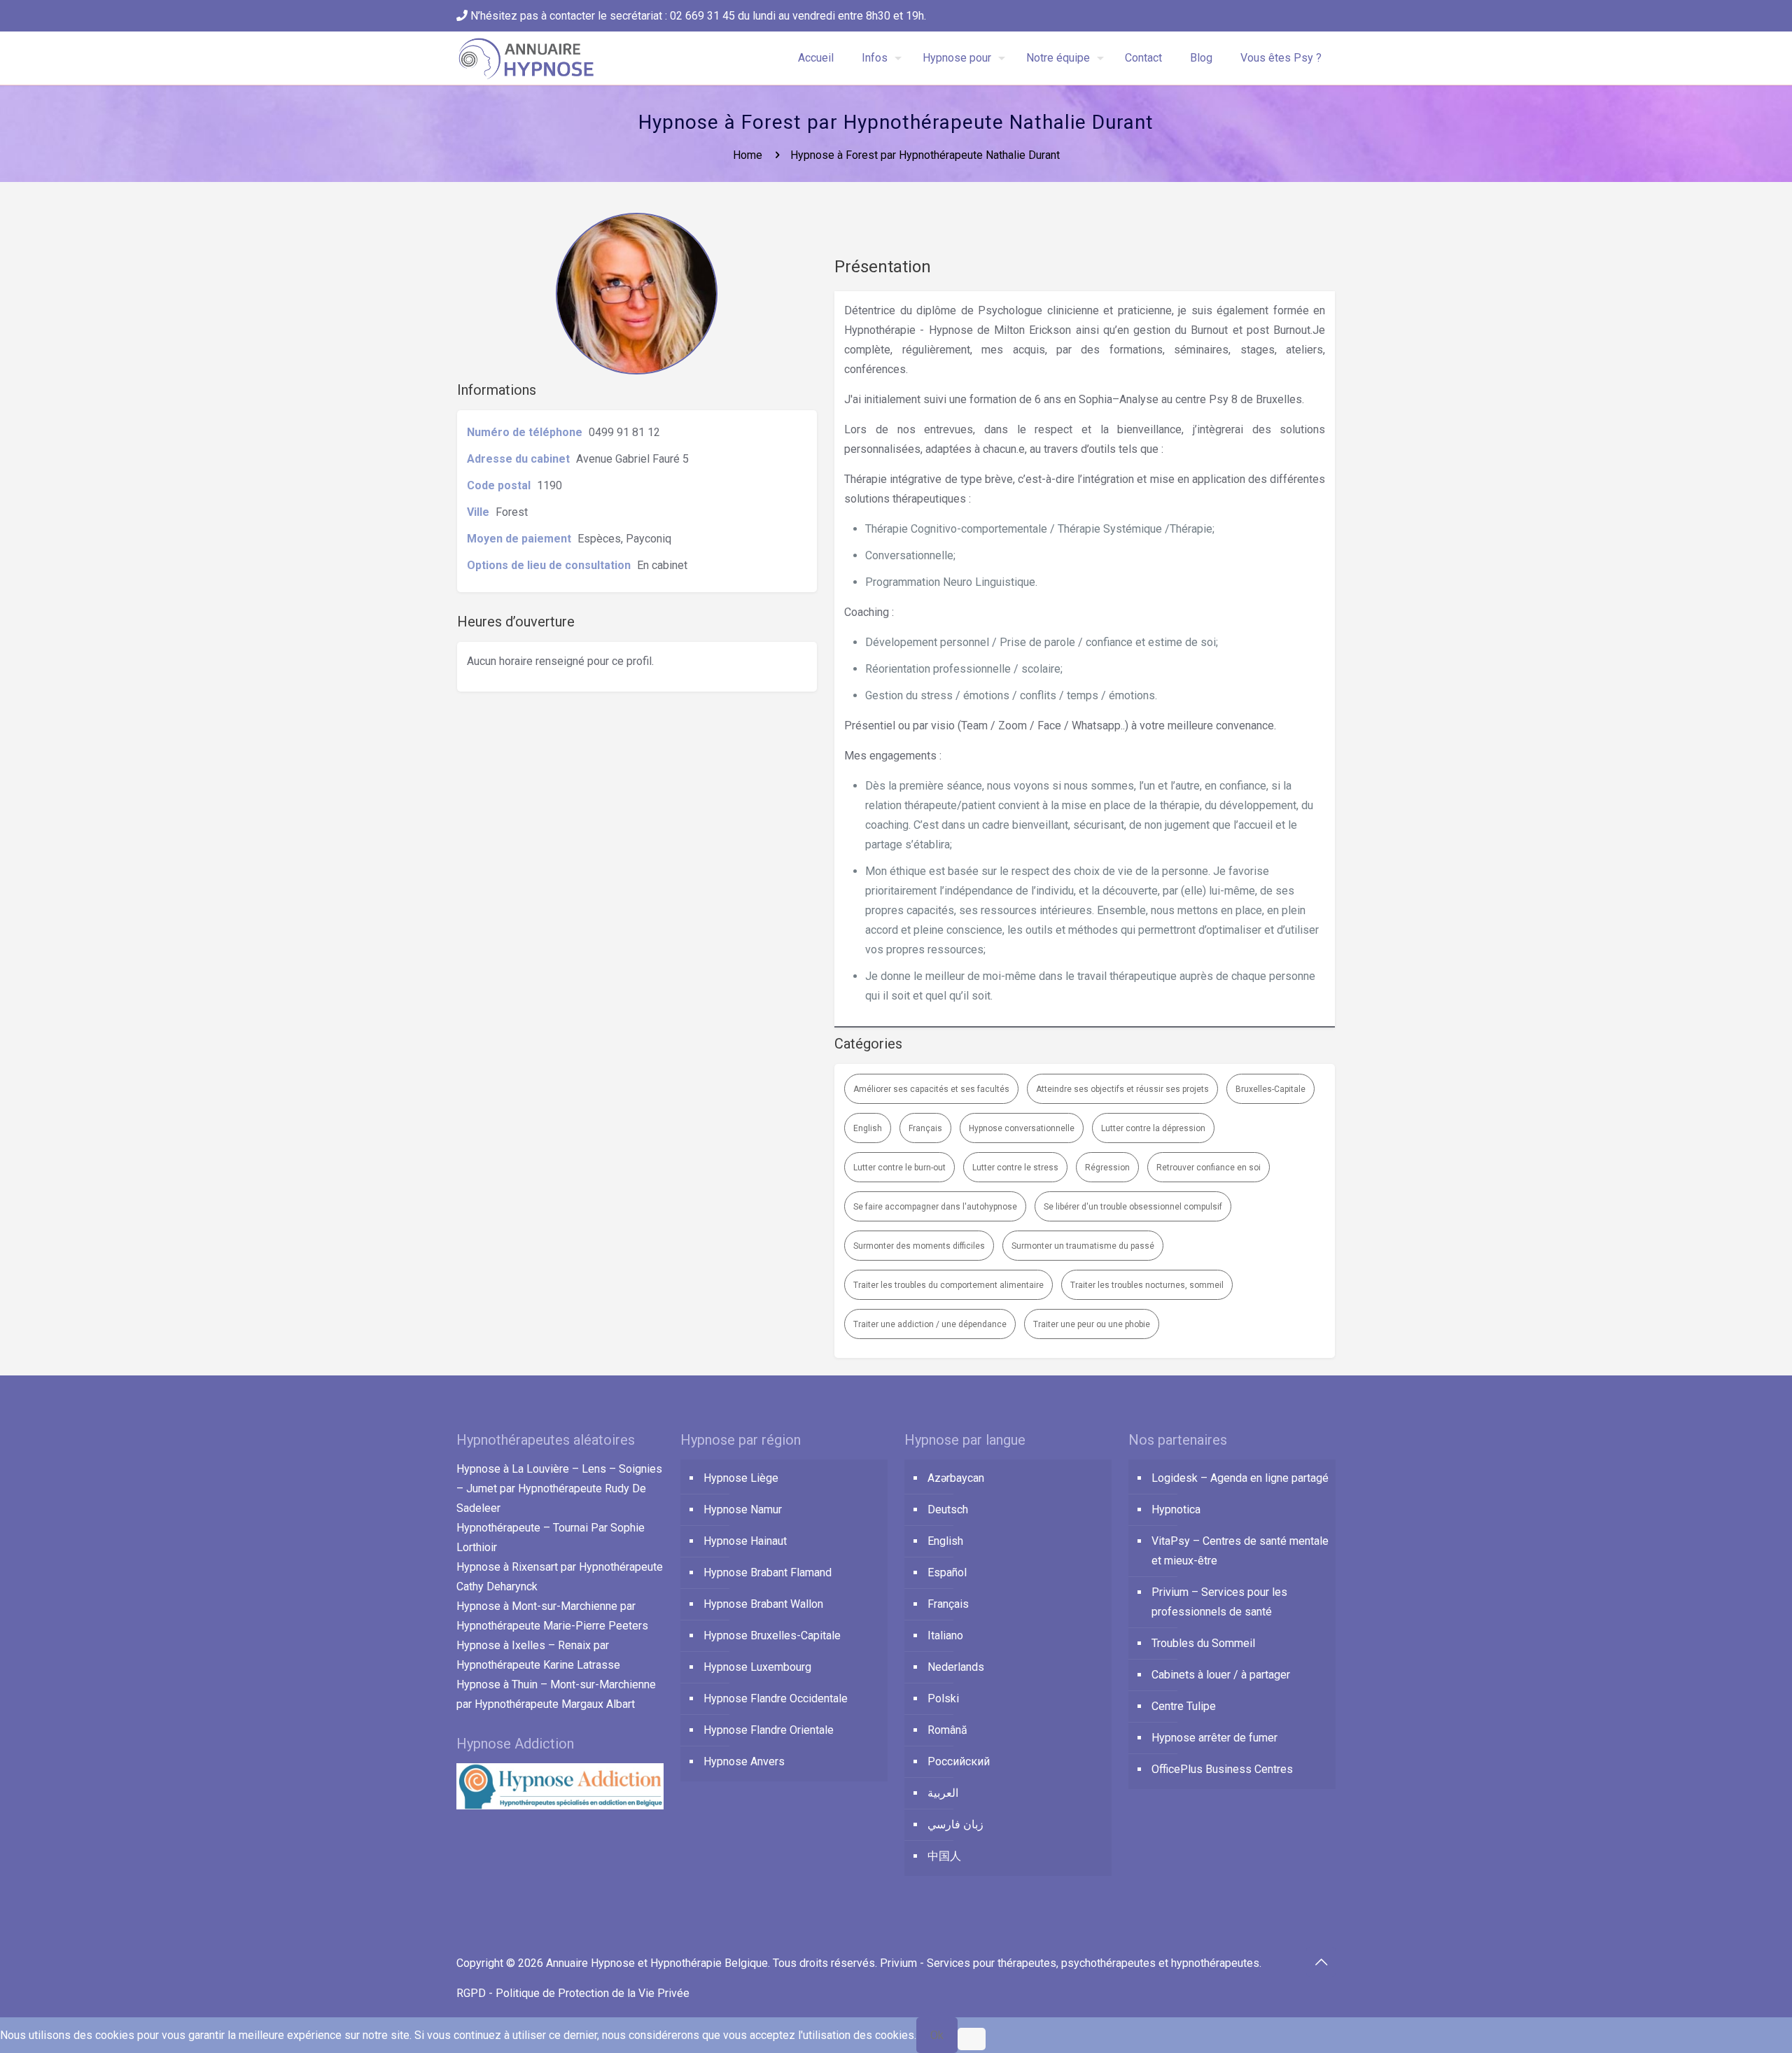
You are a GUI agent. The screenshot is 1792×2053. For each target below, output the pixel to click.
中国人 (944, 1856)
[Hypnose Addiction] (560, 1806)
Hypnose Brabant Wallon (763, 1604)
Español (947, 1572)
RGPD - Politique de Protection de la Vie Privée (573, 1993)
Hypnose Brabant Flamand (768, 1572)
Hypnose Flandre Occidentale (776, 1698)
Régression (1107, 1168)
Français (925, 1128)
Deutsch (948, 1509)
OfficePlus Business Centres (1222, 1769)
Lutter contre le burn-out (899, 1168)
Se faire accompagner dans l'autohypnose (935, 1207)
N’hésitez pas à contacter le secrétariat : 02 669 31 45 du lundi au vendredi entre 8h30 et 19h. (697, 16)
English (868, 1128)
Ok (937, 2035)
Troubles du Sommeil (1203, 1643)
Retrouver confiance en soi (1209, 1168)
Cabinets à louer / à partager (1221, 1675)
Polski (943, 1698)
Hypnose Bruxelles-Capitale (772, 1635)
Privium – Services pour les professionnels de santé (1219, 1602)
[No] (972, 2039)
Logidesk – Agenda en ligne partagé (1240, 1478)
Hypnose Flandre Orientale (769, 1730)
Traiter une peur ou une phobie (1092, 1324)
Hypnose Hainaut (745, 1541)
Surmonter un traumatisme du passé (1083, 1246)
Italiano (945, 1635)
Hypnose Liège (741, 1478)
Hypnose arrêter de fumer (1214, 1738)
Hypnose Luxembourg (757, 1667)
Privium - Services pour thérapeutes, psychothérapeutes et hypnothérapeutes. (1071, 1963)
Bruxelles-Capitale (1270, 1089)
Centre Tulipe (1184, 1706)
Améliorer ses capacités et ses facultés (931, 1089)
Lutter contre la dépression (1153, 1128)
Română (947, 1730)
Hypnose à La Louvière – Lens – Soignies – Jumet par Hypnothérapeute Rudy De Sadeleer (559, 1488)
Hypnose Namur (743, 1509)
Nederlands (956, 1667)
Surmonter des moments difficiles (919, 1246)
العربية (943, 1793)
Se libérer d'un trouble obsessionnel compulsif (1133, 1207)
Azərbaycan (956, 1478)
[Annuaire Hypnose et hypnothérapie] (527, 58)
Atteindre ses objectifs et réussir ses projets (1122, 1089)
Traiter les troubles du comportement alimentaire (948, 1285)
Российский (959, 1761)
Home (748, 155)
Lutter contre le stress (1015, 1168)
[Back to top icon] (1321, 1962)
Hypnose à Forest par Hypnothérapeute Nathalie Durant (925, 155)
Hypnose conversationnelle (1022, 1128)
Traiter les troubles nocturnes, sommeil (1147, 1285)
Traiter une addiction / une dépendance (930, 1324)
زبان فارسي (955, 1824)
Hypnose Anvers (744, 1761)
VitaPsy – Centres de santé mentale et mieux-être (1240, 1551)
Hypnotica (1176, 1509)
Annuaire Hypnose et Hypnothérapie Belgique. (659, 1963)
